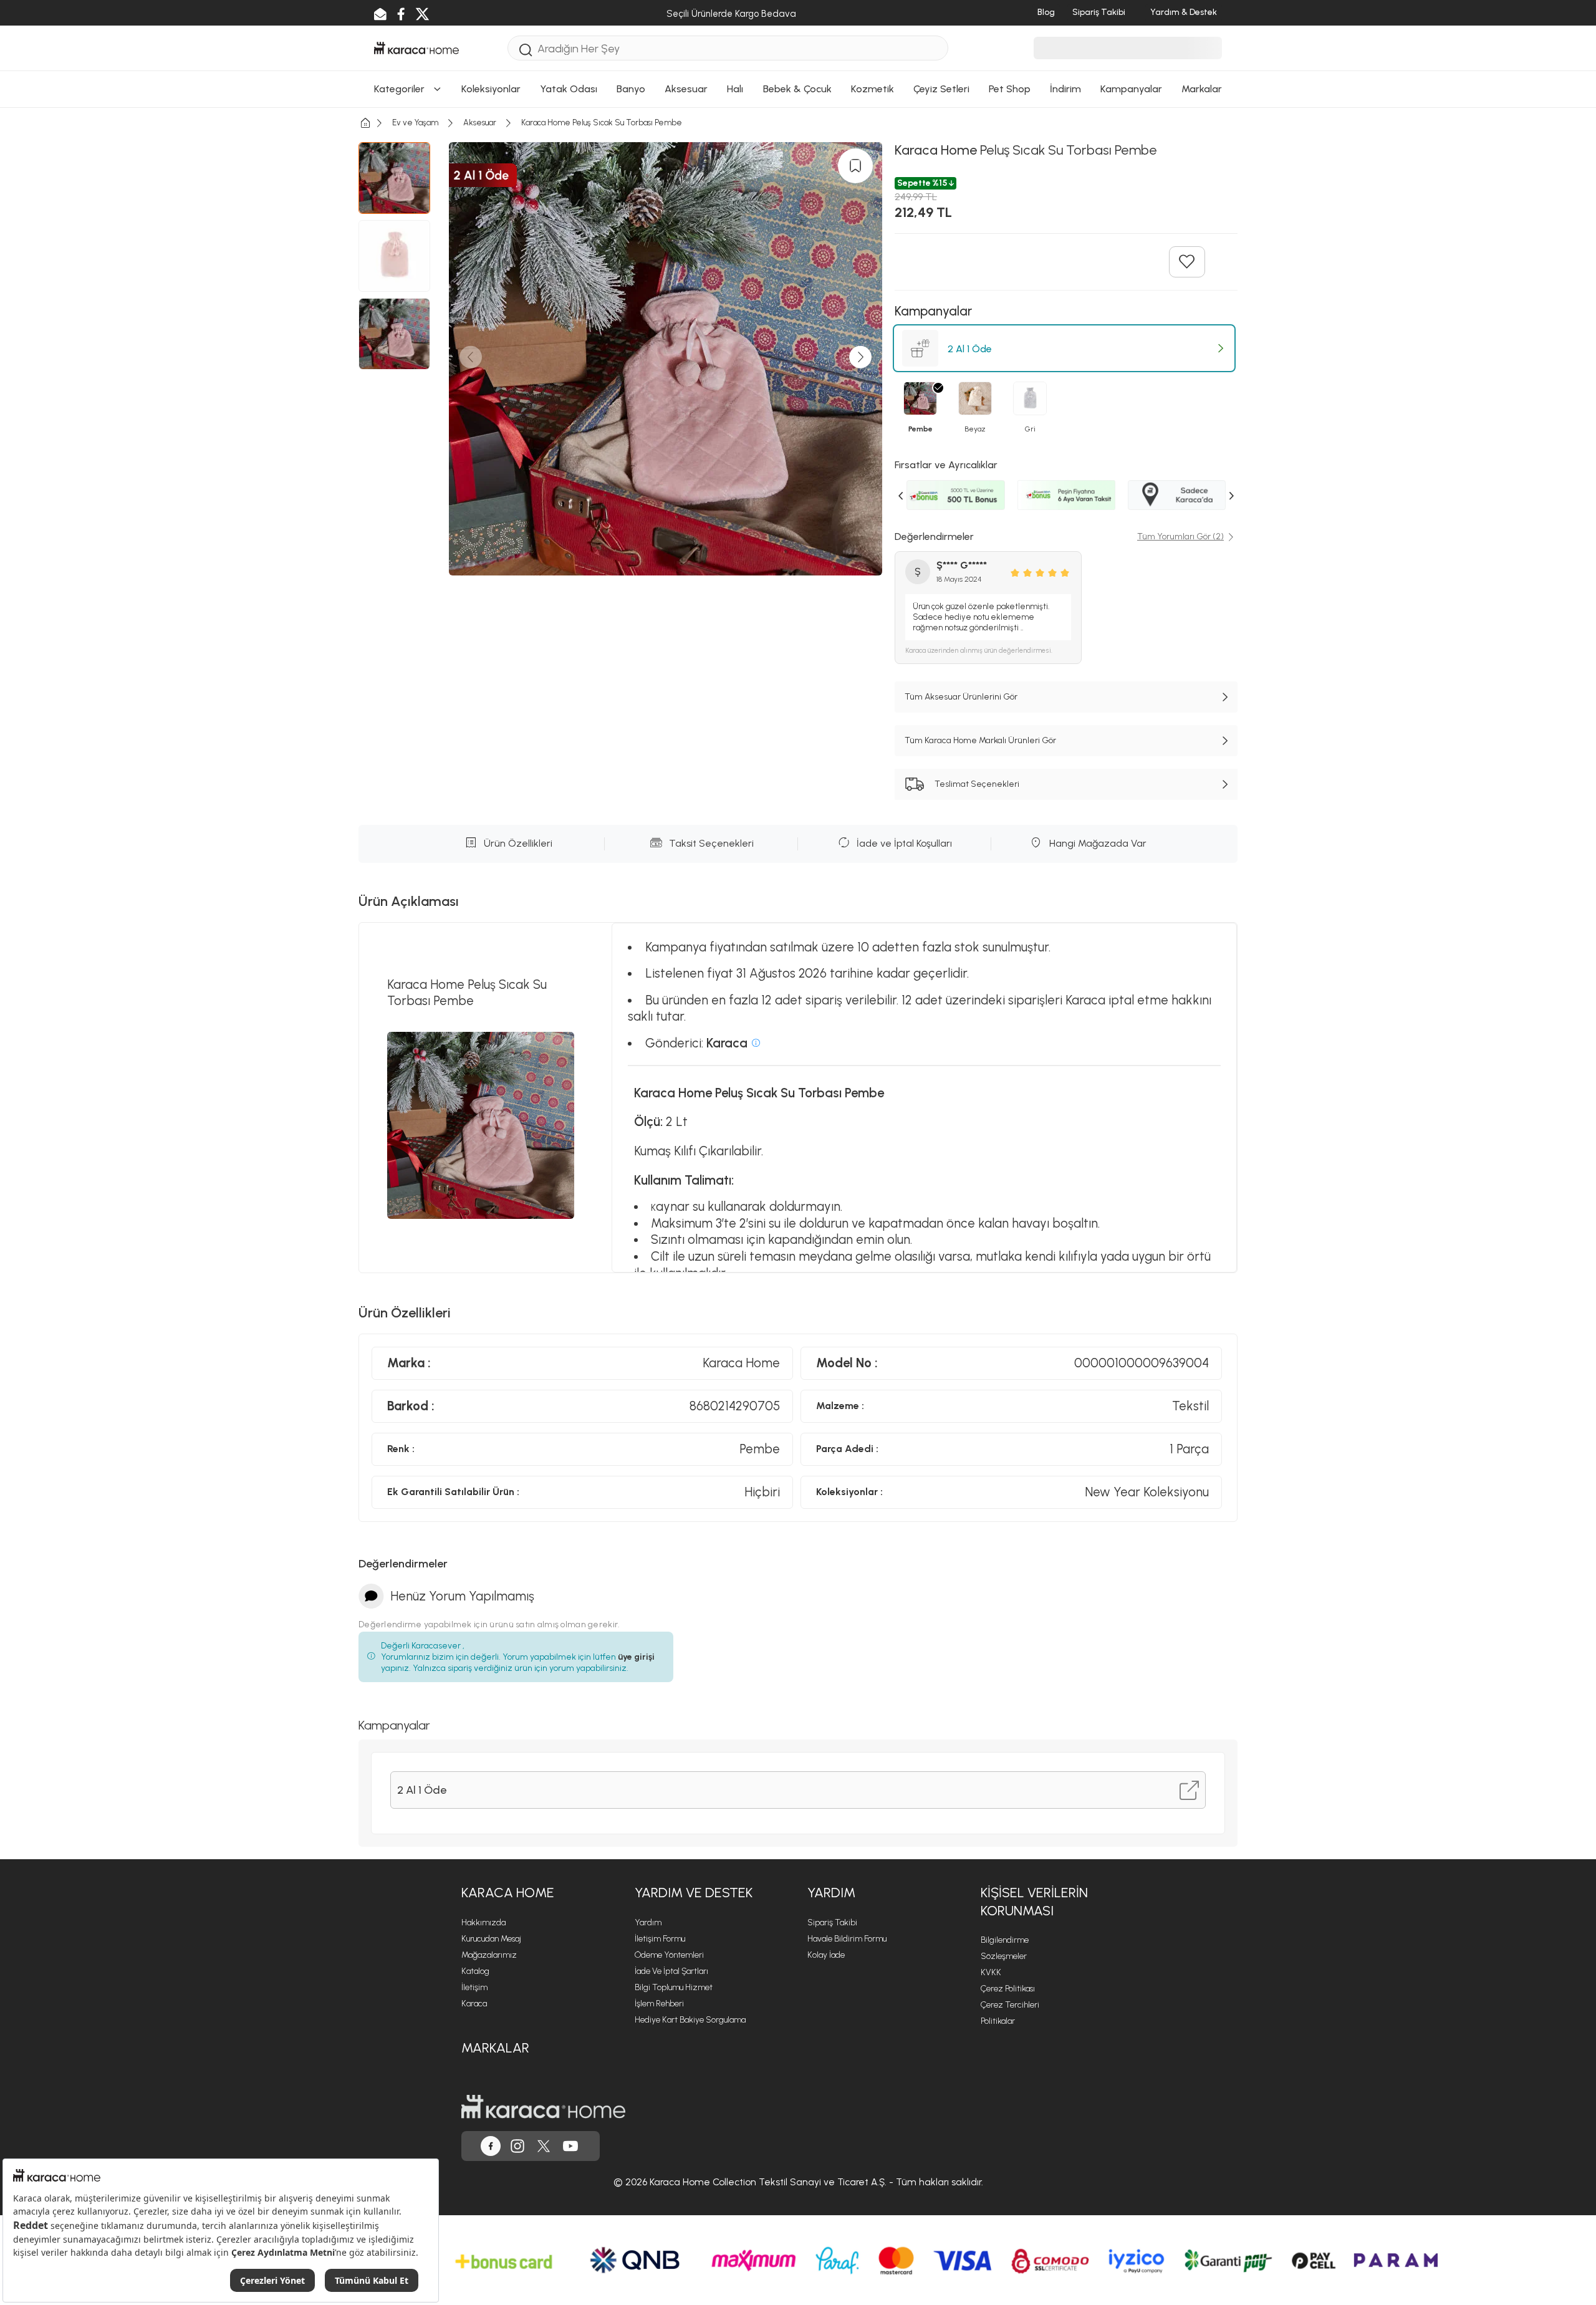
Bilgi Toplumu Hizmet (674, 1987)
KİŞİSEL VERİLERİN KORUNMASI (1034, 1902)
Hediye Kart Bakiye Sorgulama (690, 2020)
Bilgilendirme (1005, 1940)
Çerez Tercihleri (1010, 2005)
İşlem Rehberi (659, 2004)
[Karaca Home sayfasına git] (543, 2107)
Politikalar (998, 2021)
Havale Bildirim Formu (847, 1939)
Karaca (474, 2004)
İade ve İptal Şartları (671, 1971)
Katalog (475, 1971)
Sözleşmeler (1004, 1956)
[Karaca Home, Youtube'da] (570, 2146)
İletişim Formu (660, 1939)
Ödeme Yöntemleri (669, 1955)
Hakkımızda (483, 1922)
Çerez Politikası (1008, 1989)
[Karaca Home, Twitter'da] (544, 2146)
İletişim (474, 1987)
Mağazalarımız (489, 1955)
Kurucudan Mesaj (491, 1939)
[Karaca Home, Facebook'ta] (491, 2146)
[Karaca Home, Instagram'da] (517, 2146)
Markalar (495, 2048)
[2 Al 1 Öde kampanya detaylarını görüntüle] (1189, 1790)
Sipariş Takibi (832, 1922)
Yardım (648, 1922)
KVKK (991, 1972)
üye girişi (636, 1657)
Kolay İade (826, 1955)
